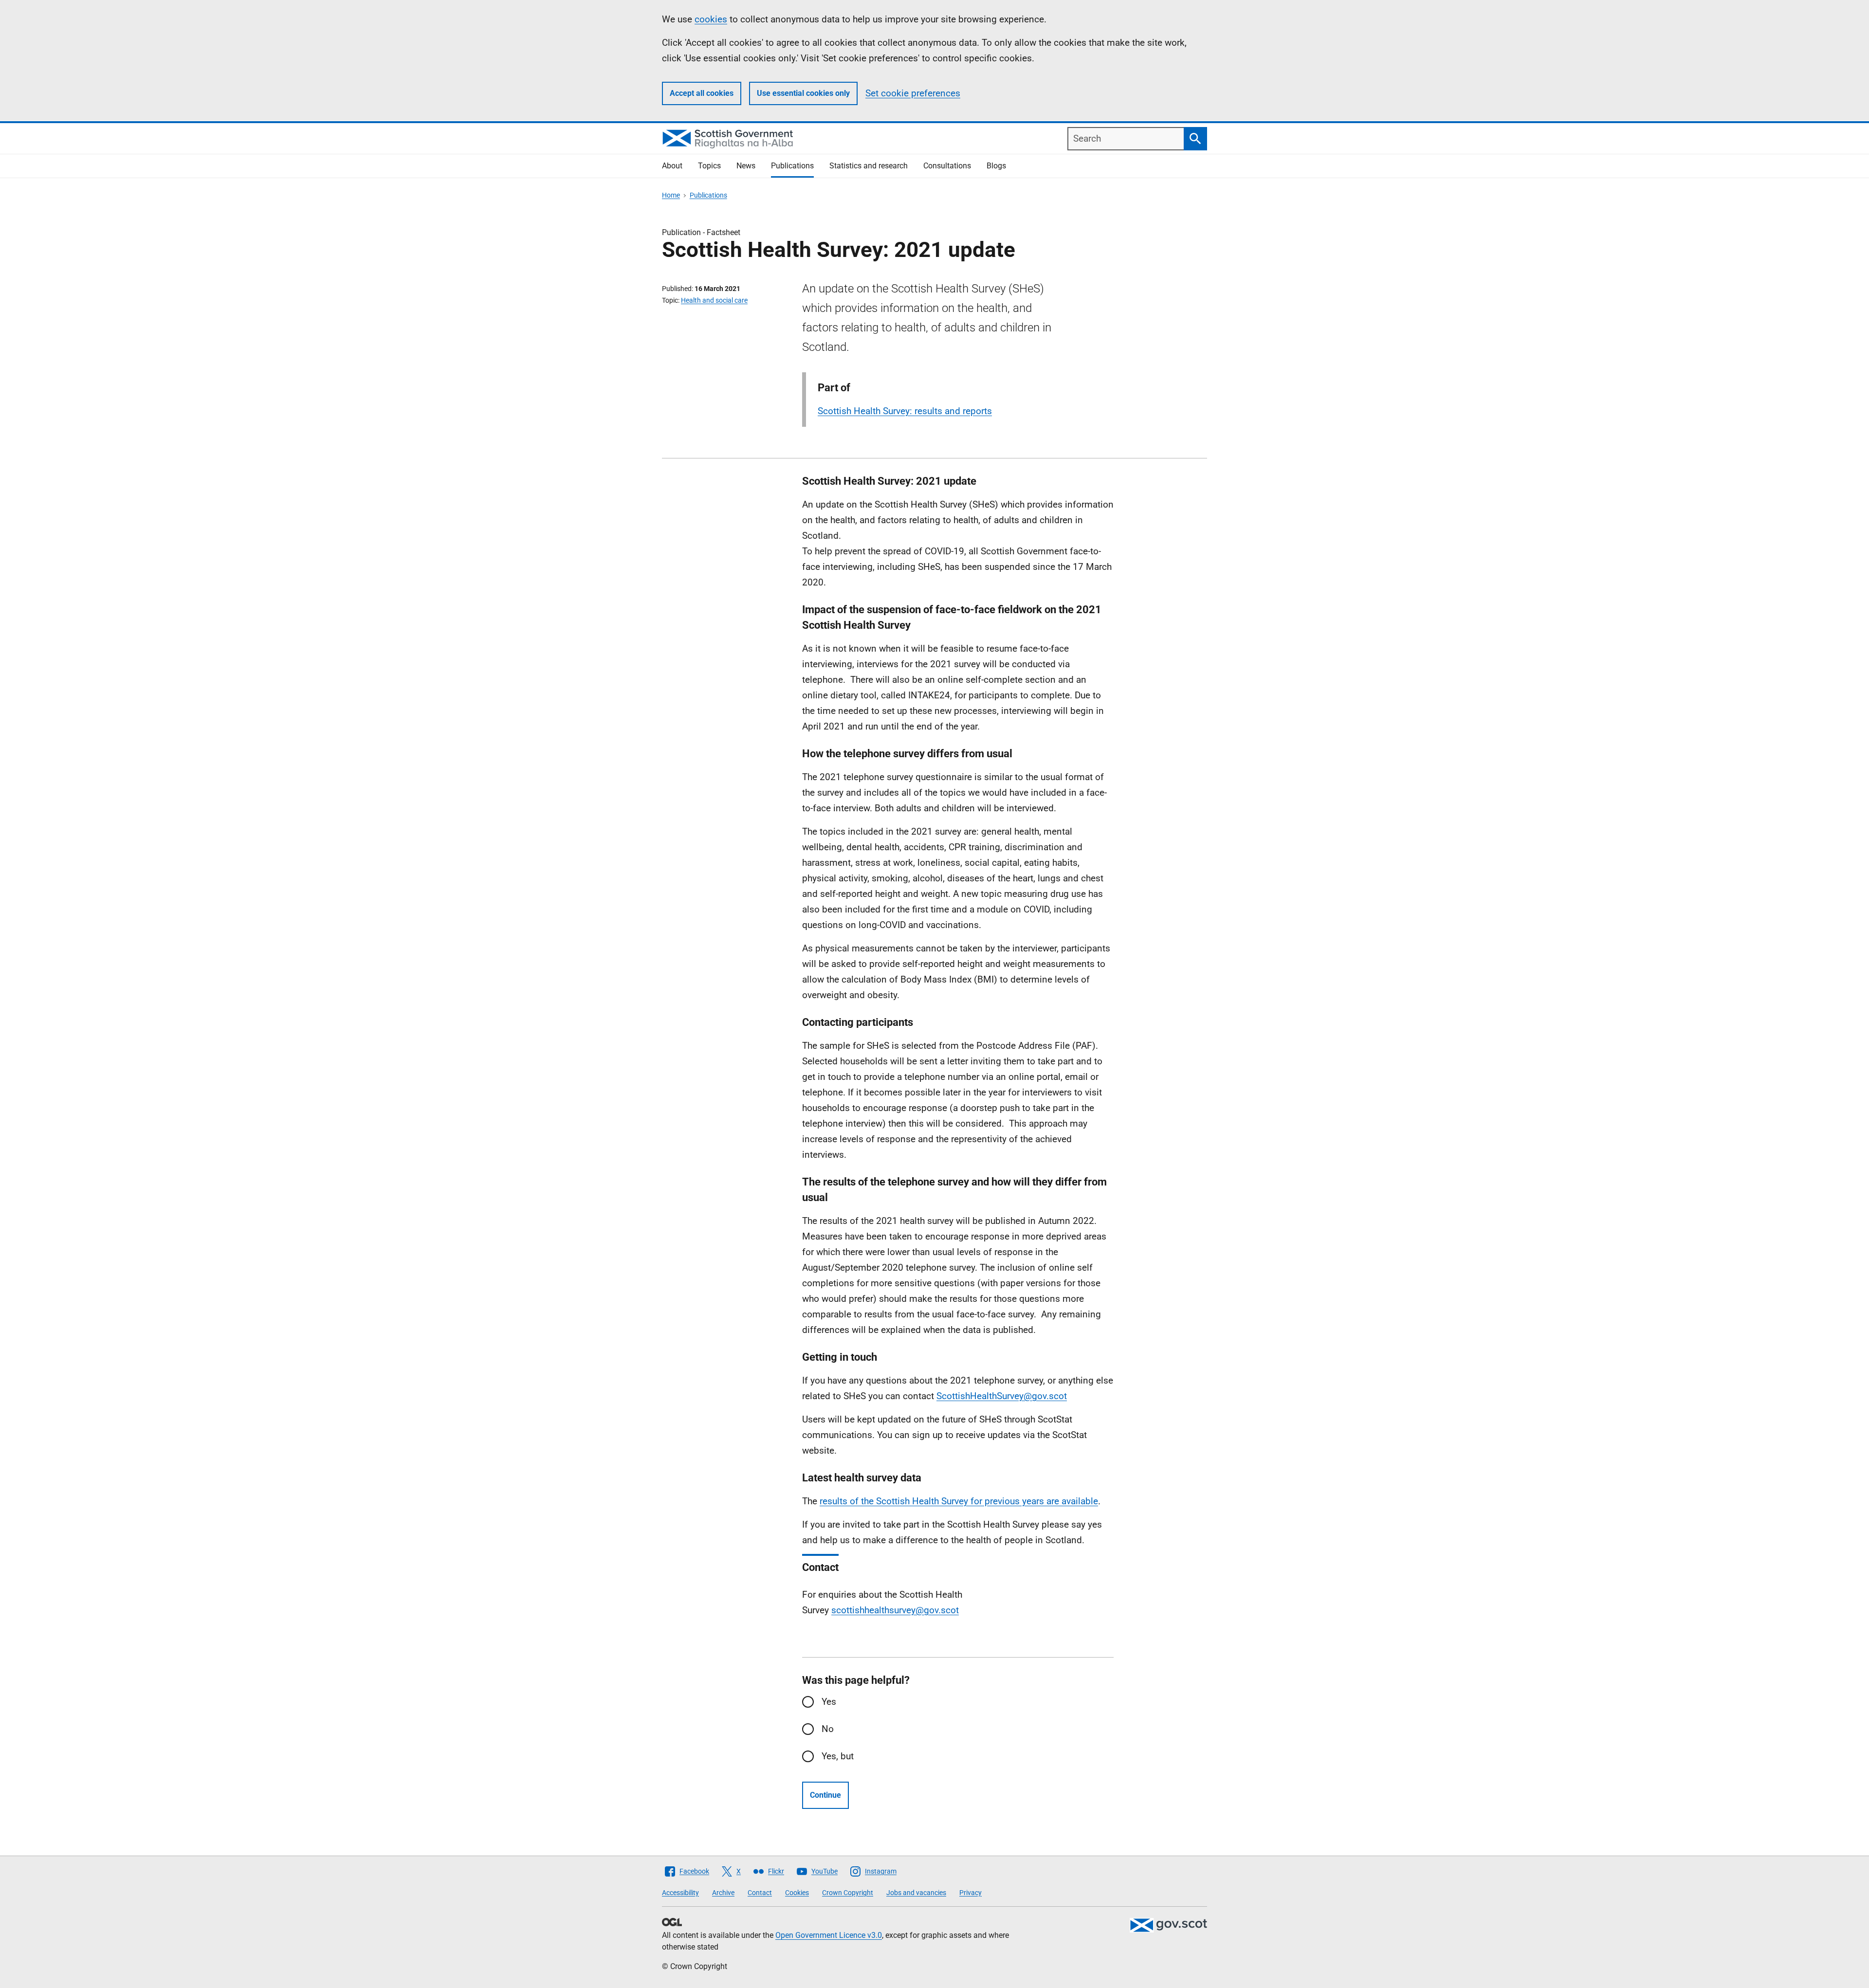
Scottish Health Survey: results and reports (905, 411)
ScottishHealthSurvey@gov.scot (1002, 1396)
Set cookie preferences (913, 93)
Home (671, 195)
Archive (723, 1893)
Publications (792, 166)
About (672, 166)
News (746, 166)
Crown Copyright (848, 1893)
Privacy (971, 1893)
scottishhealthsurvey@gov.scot (895, 1610)
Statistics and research (869, 166)
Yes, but (838, 1756)
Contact (760, 1893)
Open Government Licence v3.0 (829, 1935)
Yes (829, 1702)
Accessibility (680, 1893)
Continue (825, 1795)
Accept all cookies (702, 93)
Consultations (947, 166)
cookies (711, 19)
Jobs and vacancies (916, 1893)
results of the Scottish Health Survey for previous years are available (959, 1501)
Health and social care (714, 300)
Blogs (996, 166)
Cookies (797, 1893)
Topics (709, 166)
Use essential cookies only (803, 93)
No (828, 1729)
